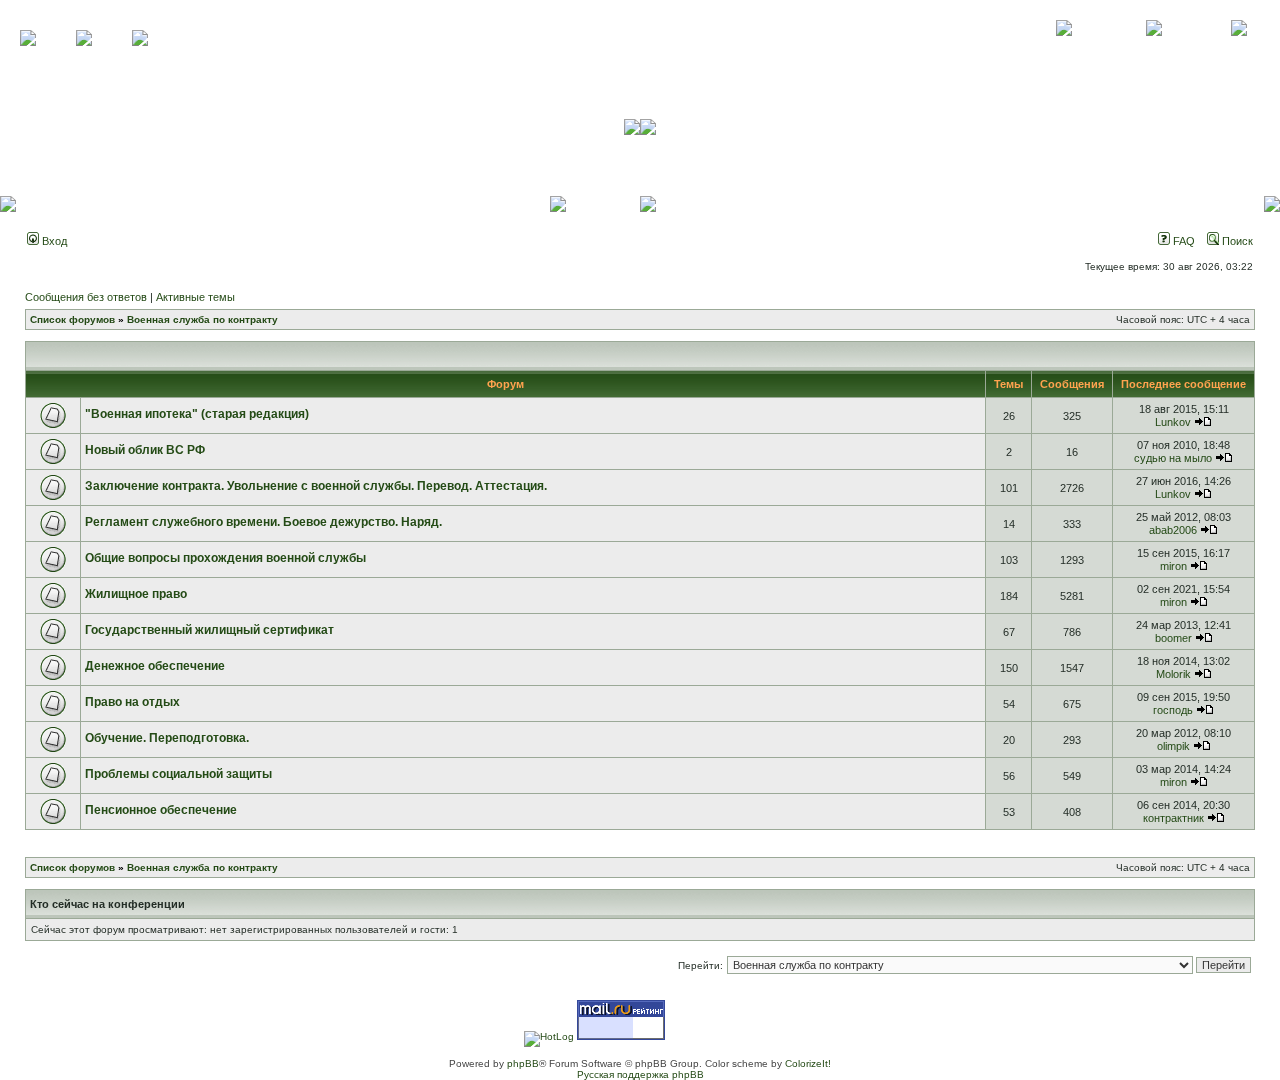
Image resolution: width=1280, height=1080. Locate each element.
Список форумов (72, 319)
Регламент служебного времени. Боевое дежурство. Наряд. (263, 522)
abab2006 (1173, 530)
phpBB (523, 1063)
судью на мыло (1173, 458)
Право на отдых (132, 702)
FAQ (1182, 241)
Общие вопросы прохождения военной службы (225, 558)
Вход (53, 241)
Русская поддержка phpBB (640, 1074)
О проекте (1064, 50)
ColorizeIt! (808, 1063)
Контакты (1153, 50)
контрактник (1173, 818)
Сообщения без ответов (86, 297)
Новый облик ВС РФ (145, 450)
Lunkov (1173, 422)
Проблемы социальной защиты (178, 774)
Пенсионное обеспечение (161, 810)
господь (1173, 710)
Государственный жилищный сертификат (209, 630)
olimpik (1173, 746)
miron (1173, 566)
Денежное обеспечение (155, 666)
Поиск (1236, 241)
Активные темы (195, 297)
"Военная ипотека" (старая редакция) (197, 414)
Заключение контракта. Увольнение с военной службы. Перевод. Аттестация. (316, 486)
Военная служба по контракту (202, 319)
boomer (1173, 638)
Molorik (1173, 674)
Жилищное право (136, 594)
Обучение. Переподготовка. (167, 738)
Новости (1238, 50)
